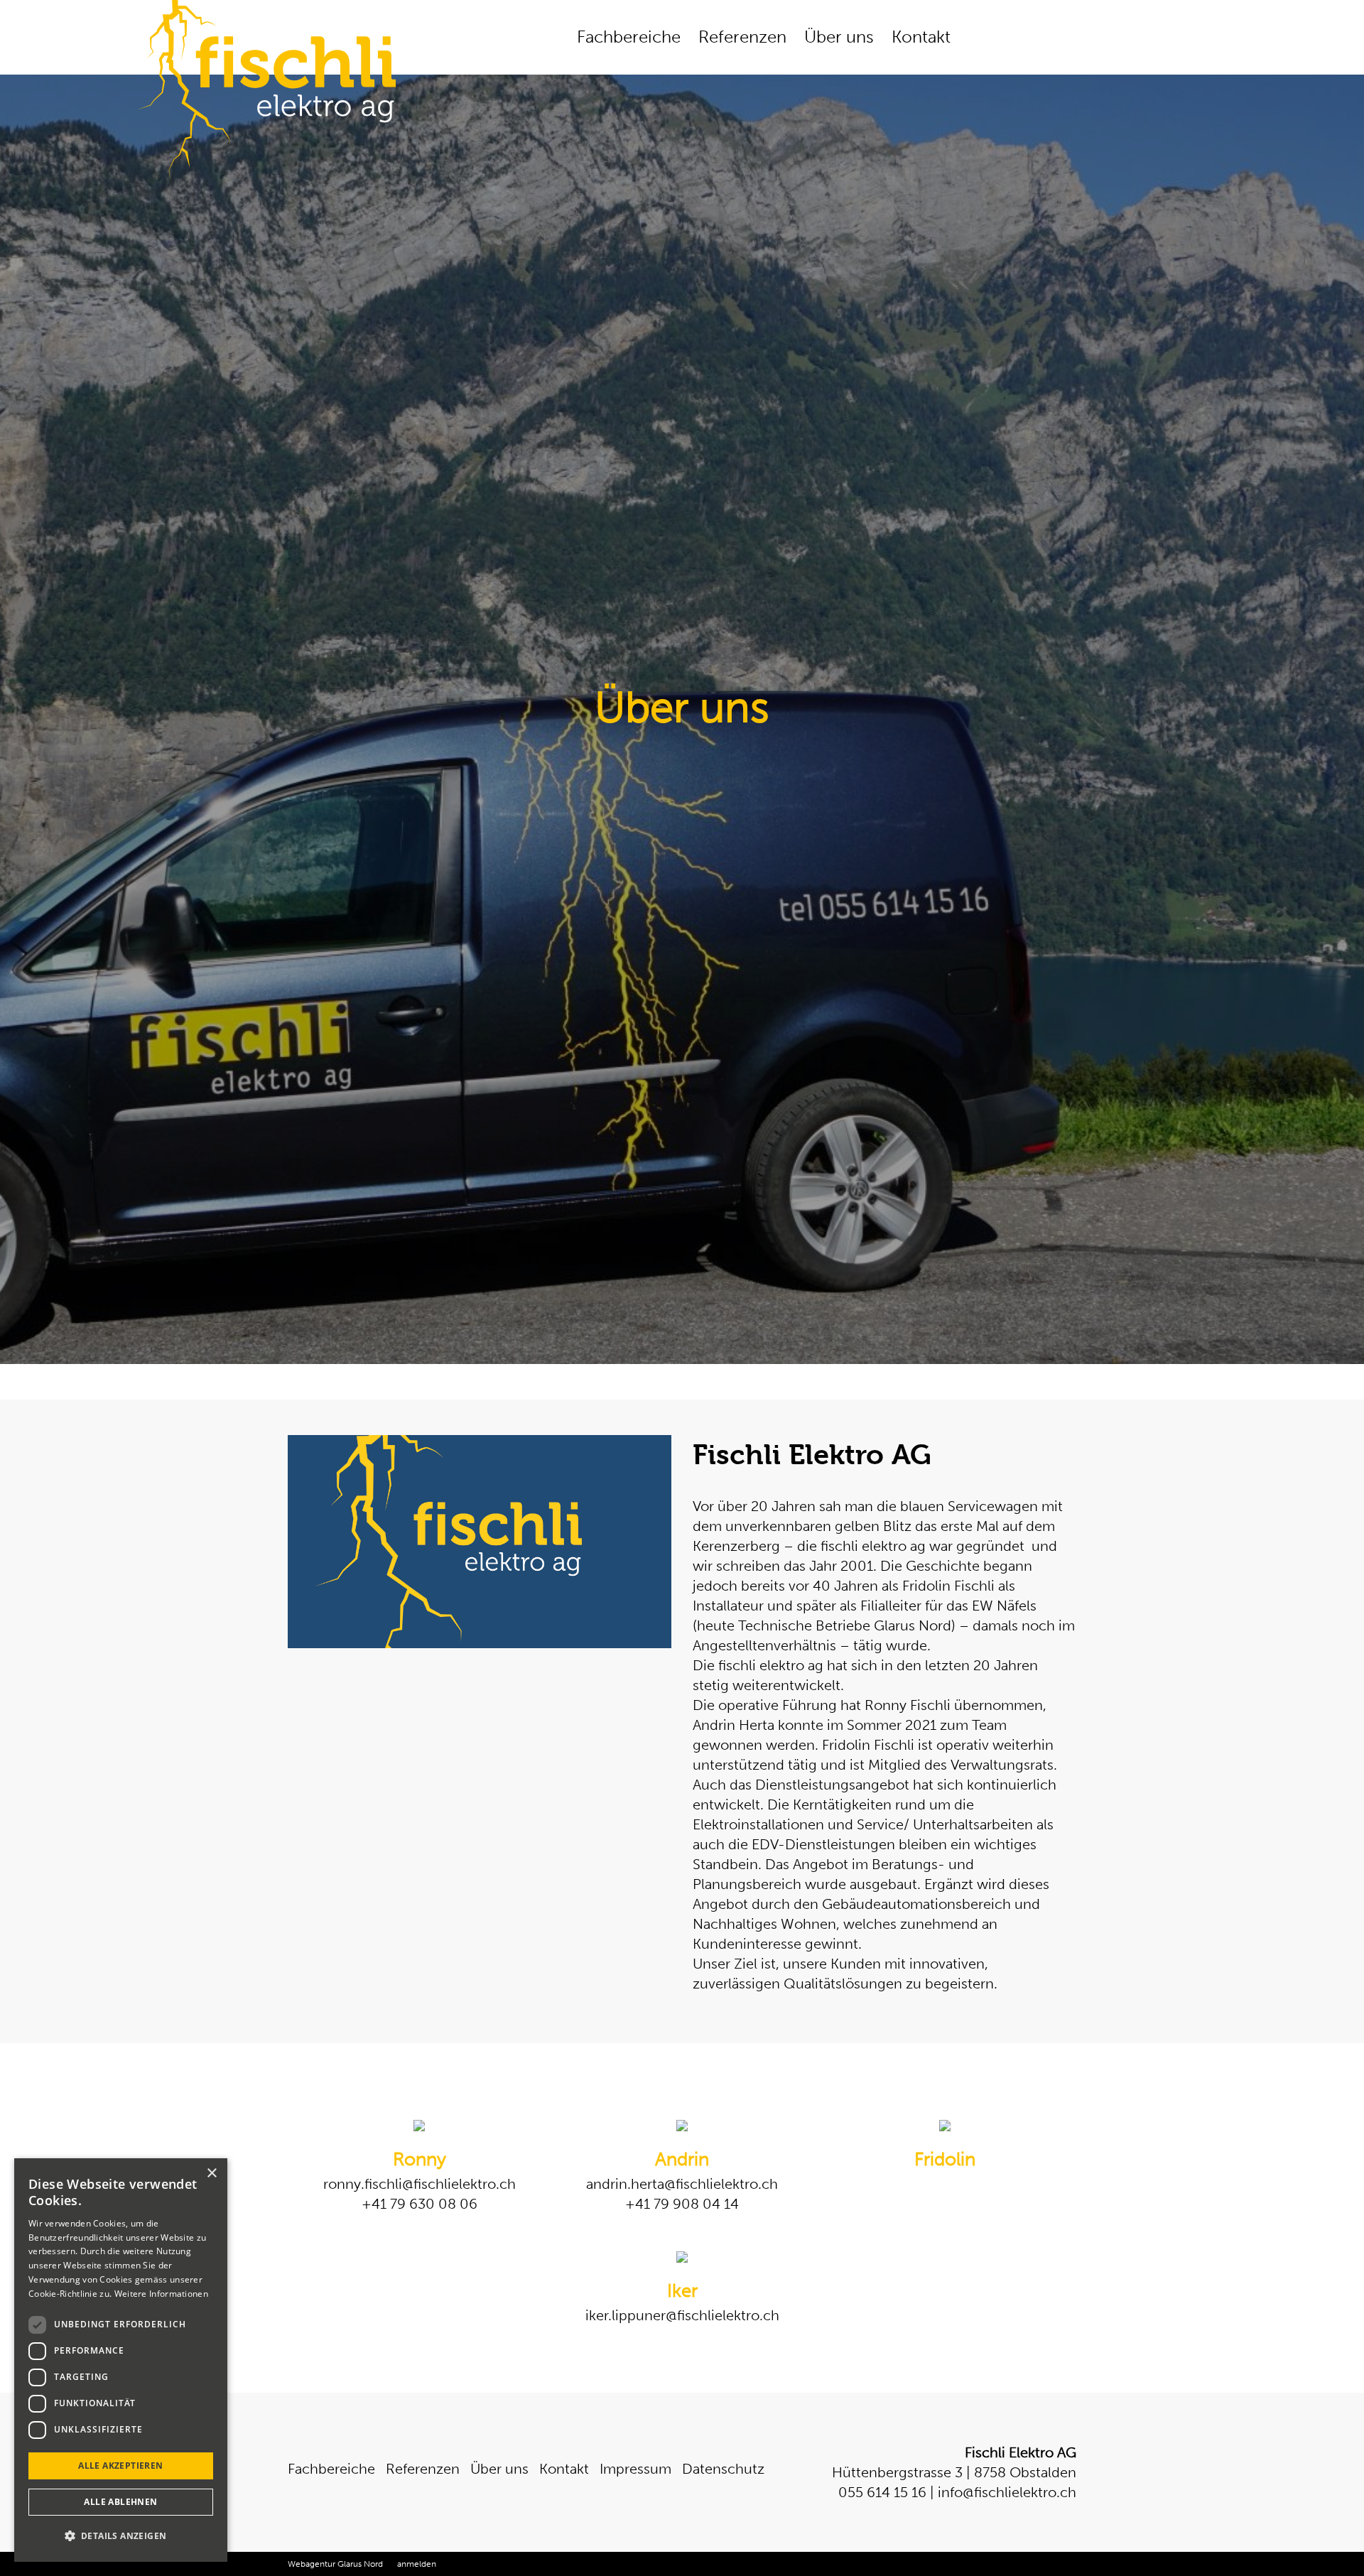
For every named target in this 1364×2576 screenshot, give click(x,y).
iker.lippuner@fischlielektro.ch (682, 2315)
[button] (121, 2536)
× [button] (211, 2174)
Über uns (839, 37)
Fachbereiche (629, 37)
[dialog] (121, 2360)
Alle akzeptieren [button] (120, 2466)
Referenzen (742, 37)
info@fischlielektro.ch (1007, 2492)
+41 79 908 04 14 (682, 2204)
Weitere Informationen (161, 2294)
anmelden (417, 2564)
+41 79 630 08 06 (420, 2204)
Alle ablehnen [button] (120, 2502)
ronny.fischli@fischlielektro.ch (420, 2184)
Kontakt (921, 37)
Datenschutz (723, 2469)
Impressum (635, 2469)
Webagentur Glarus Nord (335, 2564)
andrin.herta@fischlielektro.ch (682, 2184)
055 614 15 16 (882, 2492)
